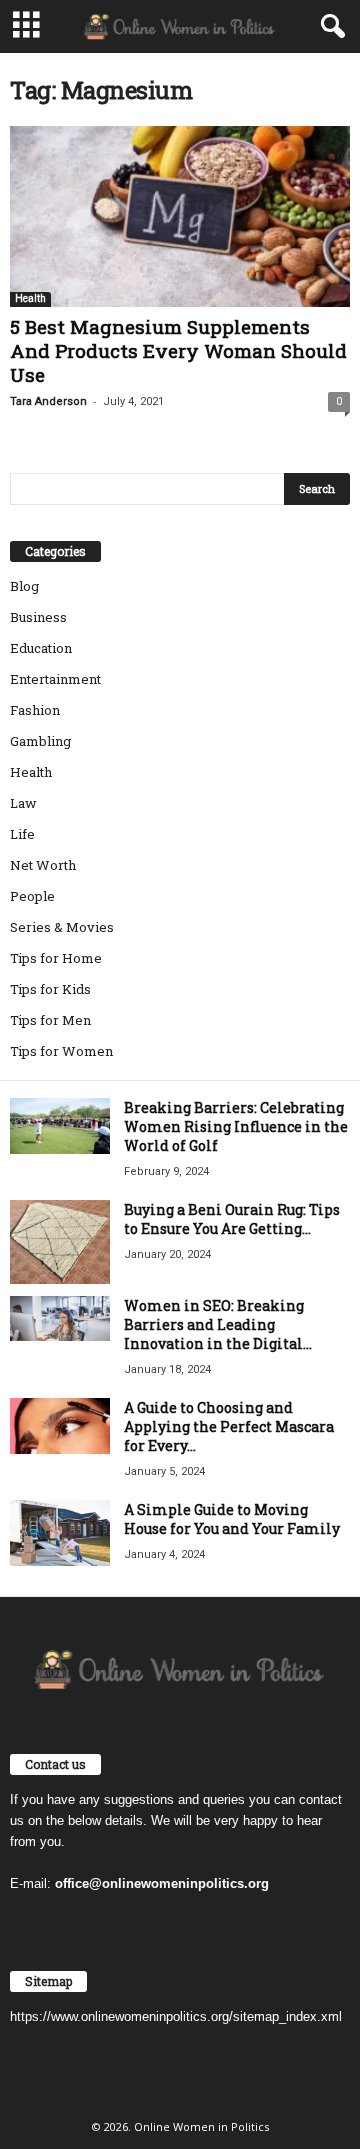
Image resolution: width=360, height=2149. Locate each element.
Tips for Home (56, 958)
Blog (24, 586)
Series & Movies (62, 927)
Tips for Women (61, 1051)
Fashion (35, 710)
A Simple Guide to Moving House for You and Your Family (232, 1519)
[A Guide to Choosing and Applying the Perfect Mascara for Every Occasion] (60, 1426)
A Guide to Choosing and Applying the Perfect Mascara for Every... (229, 1426)
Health (30, 298)
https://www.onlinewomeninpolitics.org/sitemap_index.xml (176, 2016)
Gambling (40, 741)
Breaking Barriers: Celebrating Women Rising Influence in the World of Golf (236, 1126)
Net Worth (43, 865)
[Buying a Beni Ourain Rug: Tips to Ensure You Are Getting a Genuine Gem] (60, 1242)
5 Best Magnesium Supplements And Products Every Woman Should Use (178, 350)
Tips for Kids (50, 989)
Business (38, 617)
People (32, 896)
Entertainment (55, 679)
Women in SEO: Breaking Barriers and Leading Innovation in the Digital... (218, 1324)
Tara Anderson (48, 401)
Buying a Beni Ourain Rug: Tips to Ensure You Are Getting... (232, 1219)
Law (23, 803)
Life (22, 834)
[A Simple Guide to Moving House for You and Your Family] (60, 1533)
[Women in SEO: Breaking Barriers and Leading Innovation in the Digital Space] (60, 1318)
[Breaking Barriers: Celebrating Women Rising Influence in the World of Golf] (60, 1126)
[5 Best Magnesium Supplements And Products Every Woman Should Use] (180, 216)
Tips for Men (50, 1020)
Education (41, 648)
